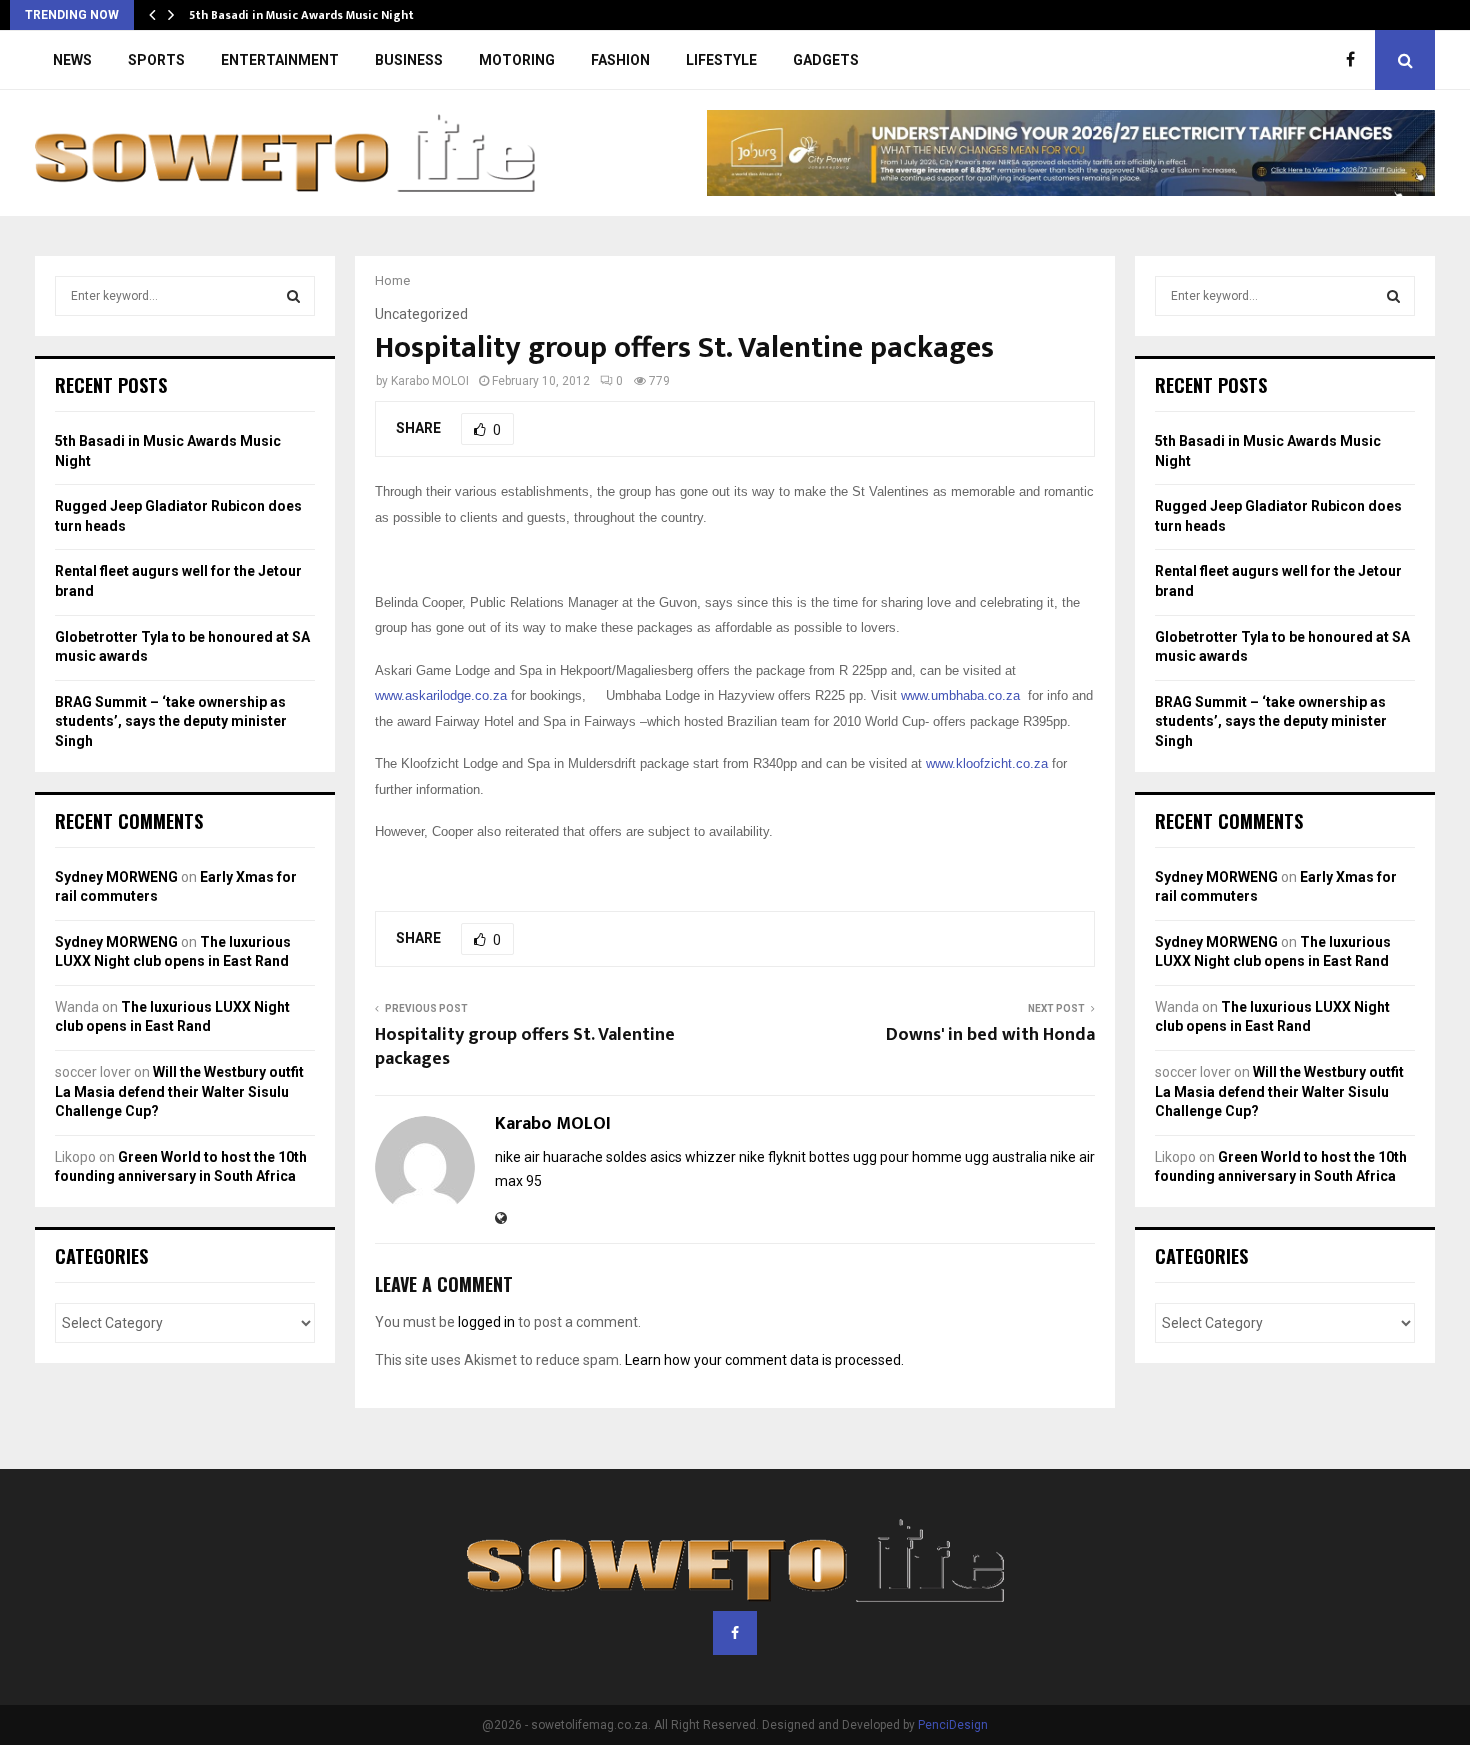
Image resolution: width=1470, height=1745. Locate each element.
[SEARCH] (293, 296)
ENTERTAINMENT (280, 60)
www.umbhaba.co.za (960, 695)
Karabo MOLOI (430, 381)
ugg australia (1006, 1157)
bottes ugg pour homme (885, 1157)
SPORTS (156, 60)
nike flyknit (772, 1157)
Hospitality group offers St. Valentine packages (525, 1047)
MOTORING (517, 60)
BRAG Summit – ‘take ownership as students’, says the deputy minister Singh (171, 721)
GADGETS (826, 60)
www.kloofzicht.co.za (987, 763)
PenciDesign (953, 1725)
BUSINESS (409, 60)
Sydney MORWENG (116, 877)
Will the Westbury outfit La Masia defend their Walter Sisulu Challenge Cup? (179, 1091)
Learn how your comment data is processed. (764, 1360)
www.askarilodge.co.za (441, 695)
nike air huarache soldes (571, 1157)
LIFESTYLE (721, 60)
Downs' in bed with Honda (990, 1035)
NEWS (72, 60)
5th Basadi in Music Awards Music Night (301, 15)
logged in (486, 1322)
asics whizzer (693, 1157)
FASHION (620, 60)
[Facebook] (1355, 60)
